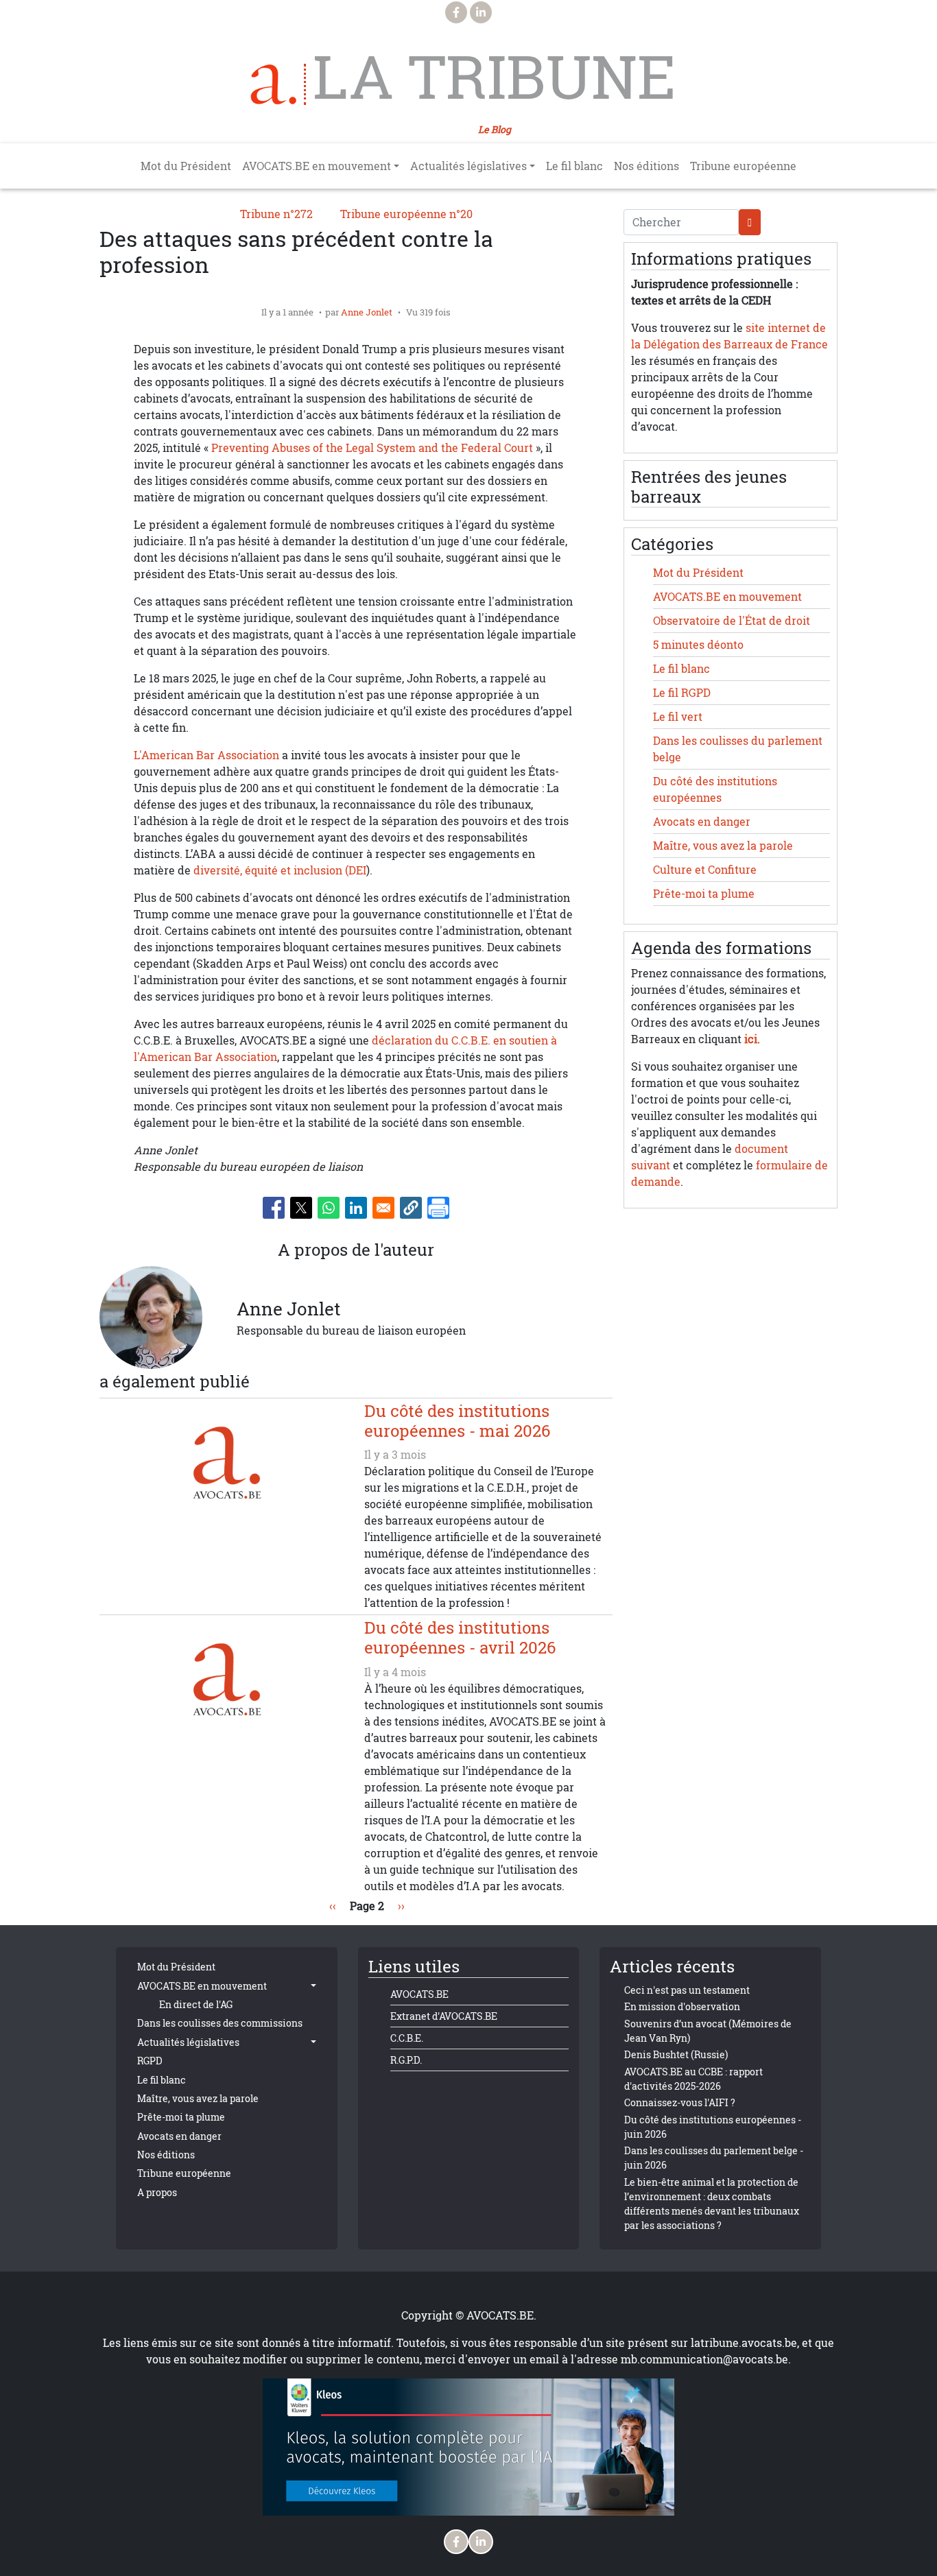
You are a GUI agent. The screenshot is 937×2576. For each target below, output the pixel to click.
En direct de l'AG (196, 2004)
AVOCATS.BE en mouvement (727, 597)
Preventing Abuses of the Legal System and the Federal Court (372, 448)
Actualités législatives (188, 2042)
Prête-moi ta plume (704, 894)
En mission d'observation (682, 2006)
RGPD (150, 2061)
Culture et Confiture (705, 870)
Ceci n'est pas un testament (687, 1990)
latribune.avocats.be (744, 2343)
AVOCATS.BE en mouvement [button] (317, 166)
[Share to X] (301, 1208)
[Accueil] (278, 84)
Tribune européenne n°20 (406, 214)
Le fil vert (678, 717)
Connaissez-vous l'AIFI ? (680, 2102)
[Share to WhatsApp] (329, 1208)
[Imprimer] (438, 1208)
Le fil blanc (574, 166)
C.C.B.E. (407, 2038)
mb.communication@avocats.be (704, 2359)
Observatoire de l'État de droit (732, 621)
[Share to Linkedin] (356, 1208)
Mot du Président (186, 166)
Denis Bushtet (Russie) (676, 2054)
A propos (157, 2192)
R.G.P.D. (406, 2060)
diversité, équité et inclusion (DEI (280, 870)
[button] (411, 1208)
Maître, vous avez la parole (723, 846)
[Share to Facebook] (274, 1208)
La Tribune (494, 77)
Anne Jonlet (367, 312)
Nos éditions (647, 166)
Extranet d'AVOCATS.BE (444, 2016)
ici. (752, 1039)
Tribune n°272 (276, 214)
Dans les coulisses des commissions (220, 2023)
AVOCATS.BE (419, 1994)
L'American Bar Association (206, 755)
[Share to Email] (383, 1208)
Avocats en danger (702, 822)
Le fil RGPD (682, 693)
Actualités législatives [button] (468, 166)
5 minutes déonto (698, 645)
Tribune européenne (743, 166)
